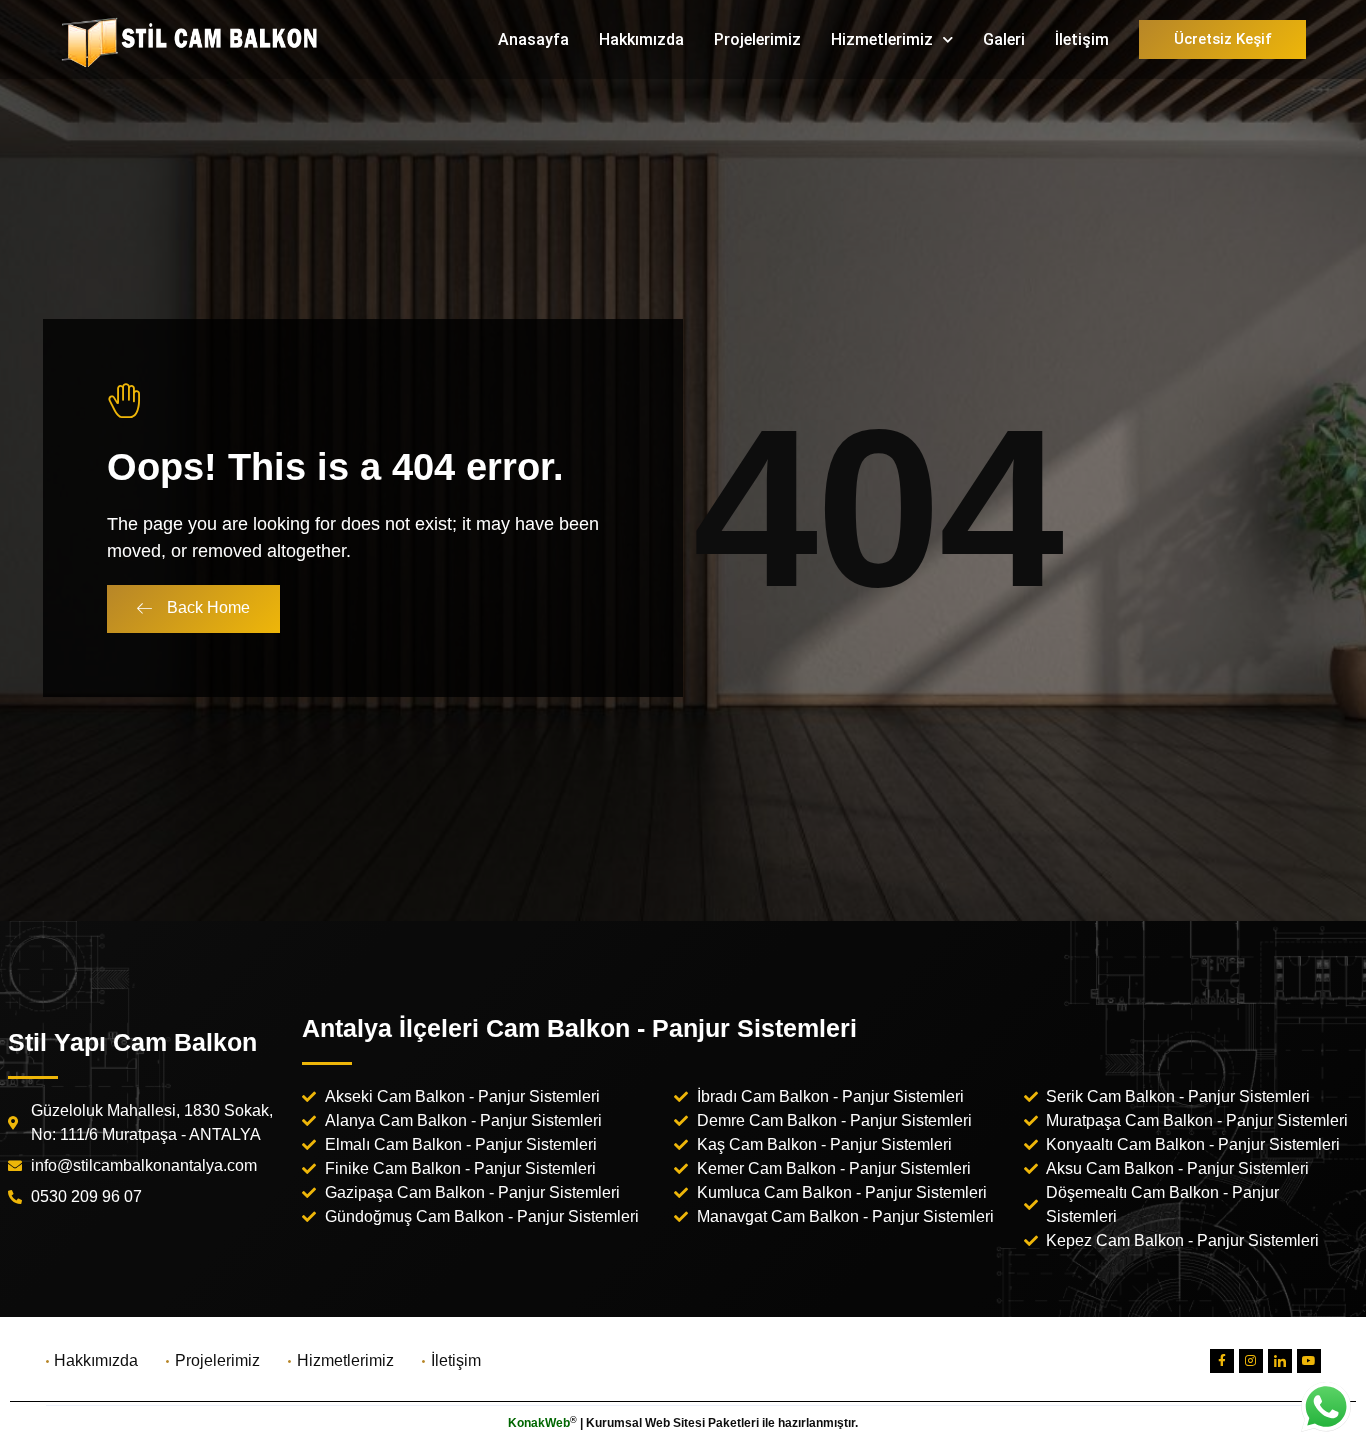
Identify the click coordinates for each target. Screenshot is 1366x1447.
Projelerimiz (757, 39)
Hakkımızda (641, 39)
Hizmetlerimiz (882, 39)
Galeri (1004, 39)
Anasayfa (533, 39)
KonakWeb (539, 1423)
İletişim (1082, 39)
